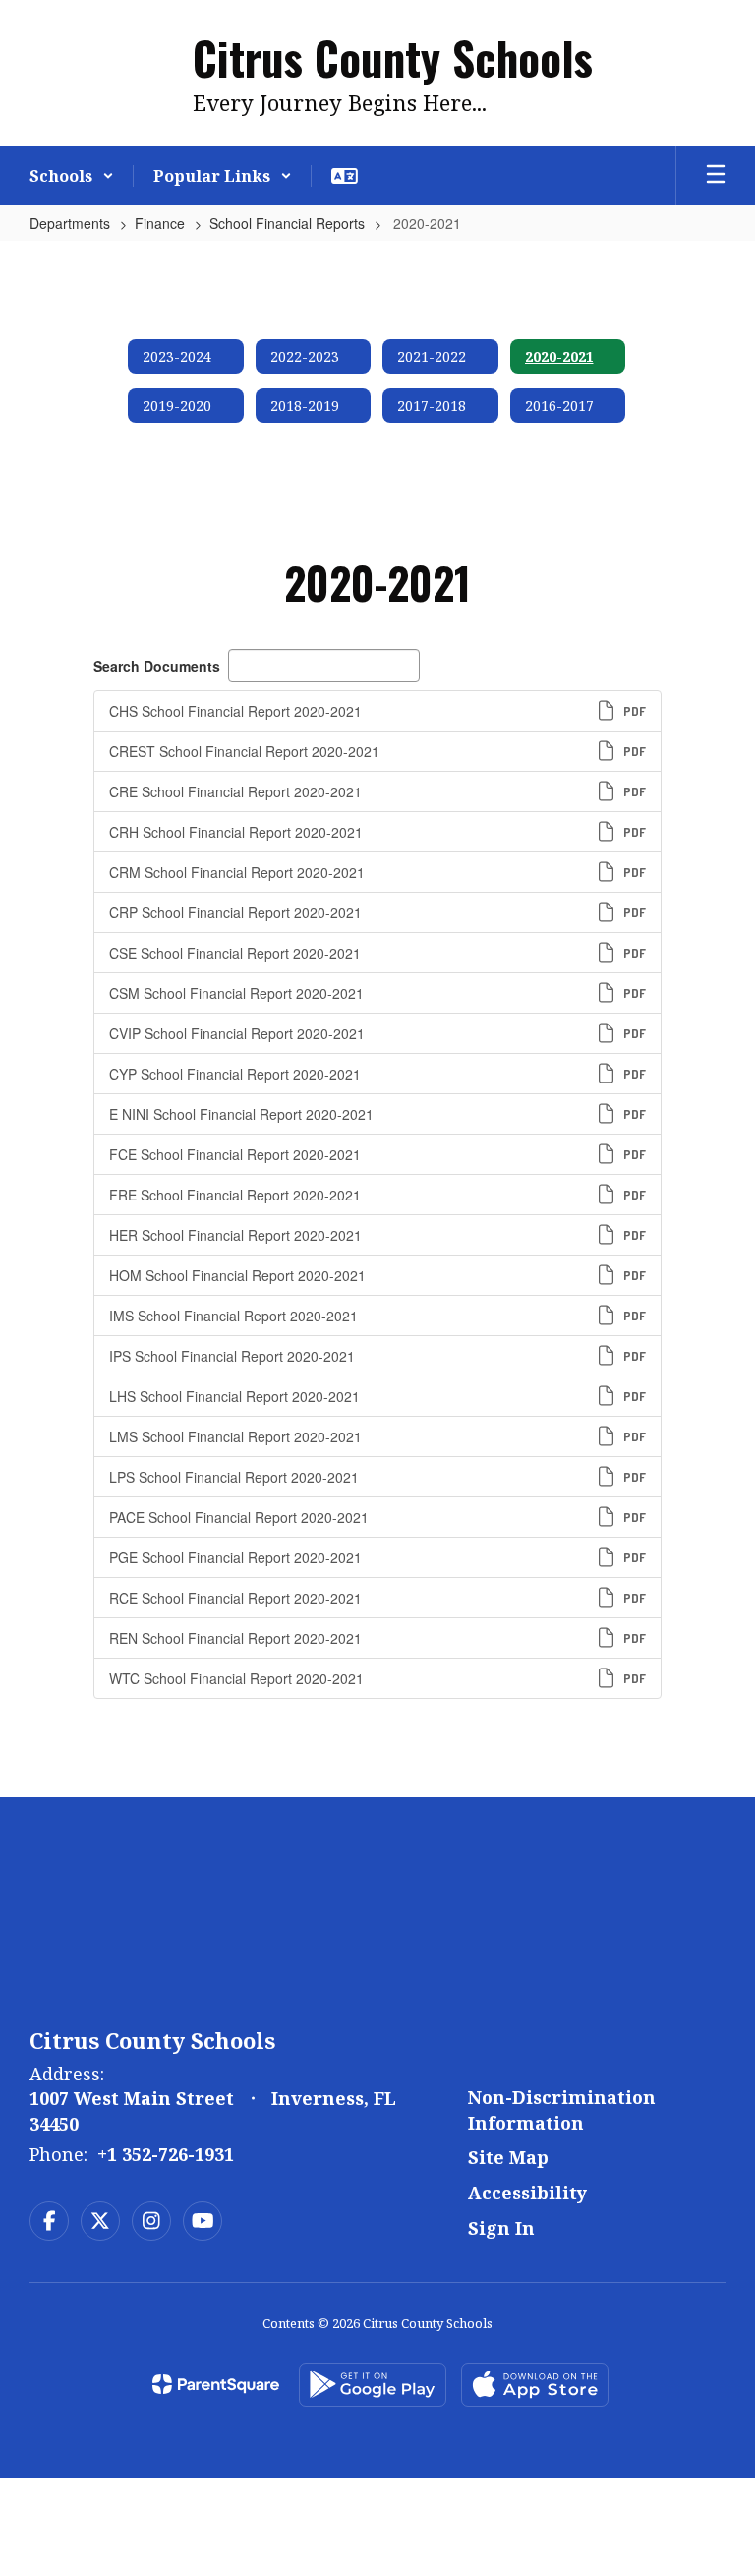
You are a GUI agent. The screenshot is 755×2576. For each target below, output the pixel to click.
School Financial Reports (287, 223)
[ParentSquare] (216, 2384)
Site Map (508, 2157)
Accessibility (527, 2193)
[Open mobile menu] (716, 176)
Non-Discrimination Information (562, 2110)
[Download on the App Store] (535, 2385)
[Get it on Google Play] (373, 2385)
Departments (70, 223)
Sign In (501, 2228)
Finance (160, 223)
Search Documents (157, 666)
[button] (72, 176)
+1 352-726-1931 (166, 2154)
